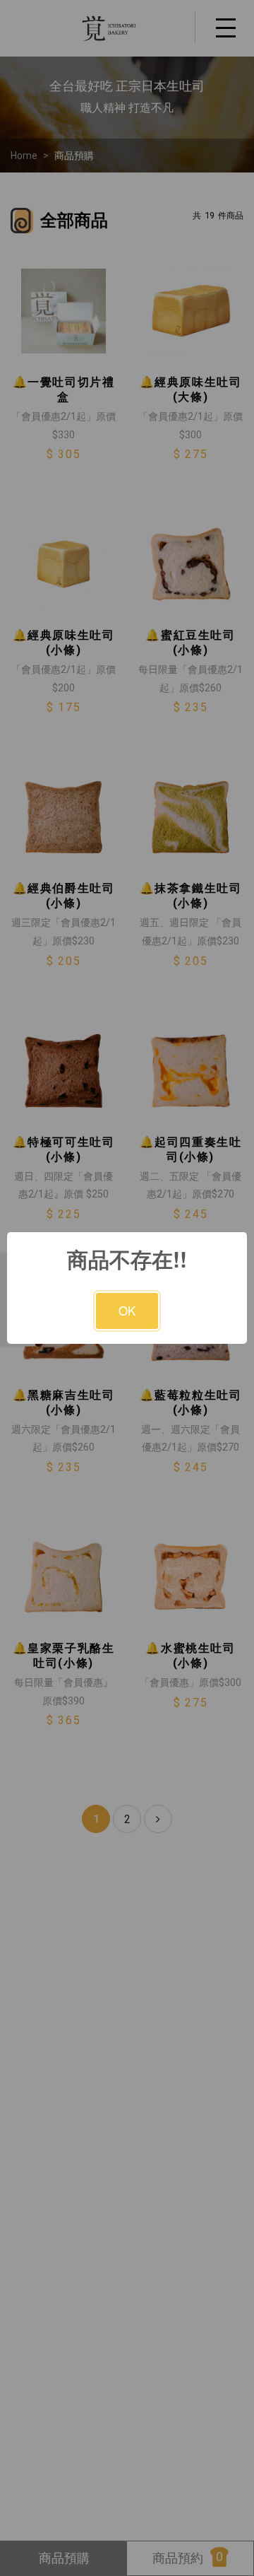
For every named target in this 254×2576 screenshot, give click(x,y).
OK (127, 1310)
